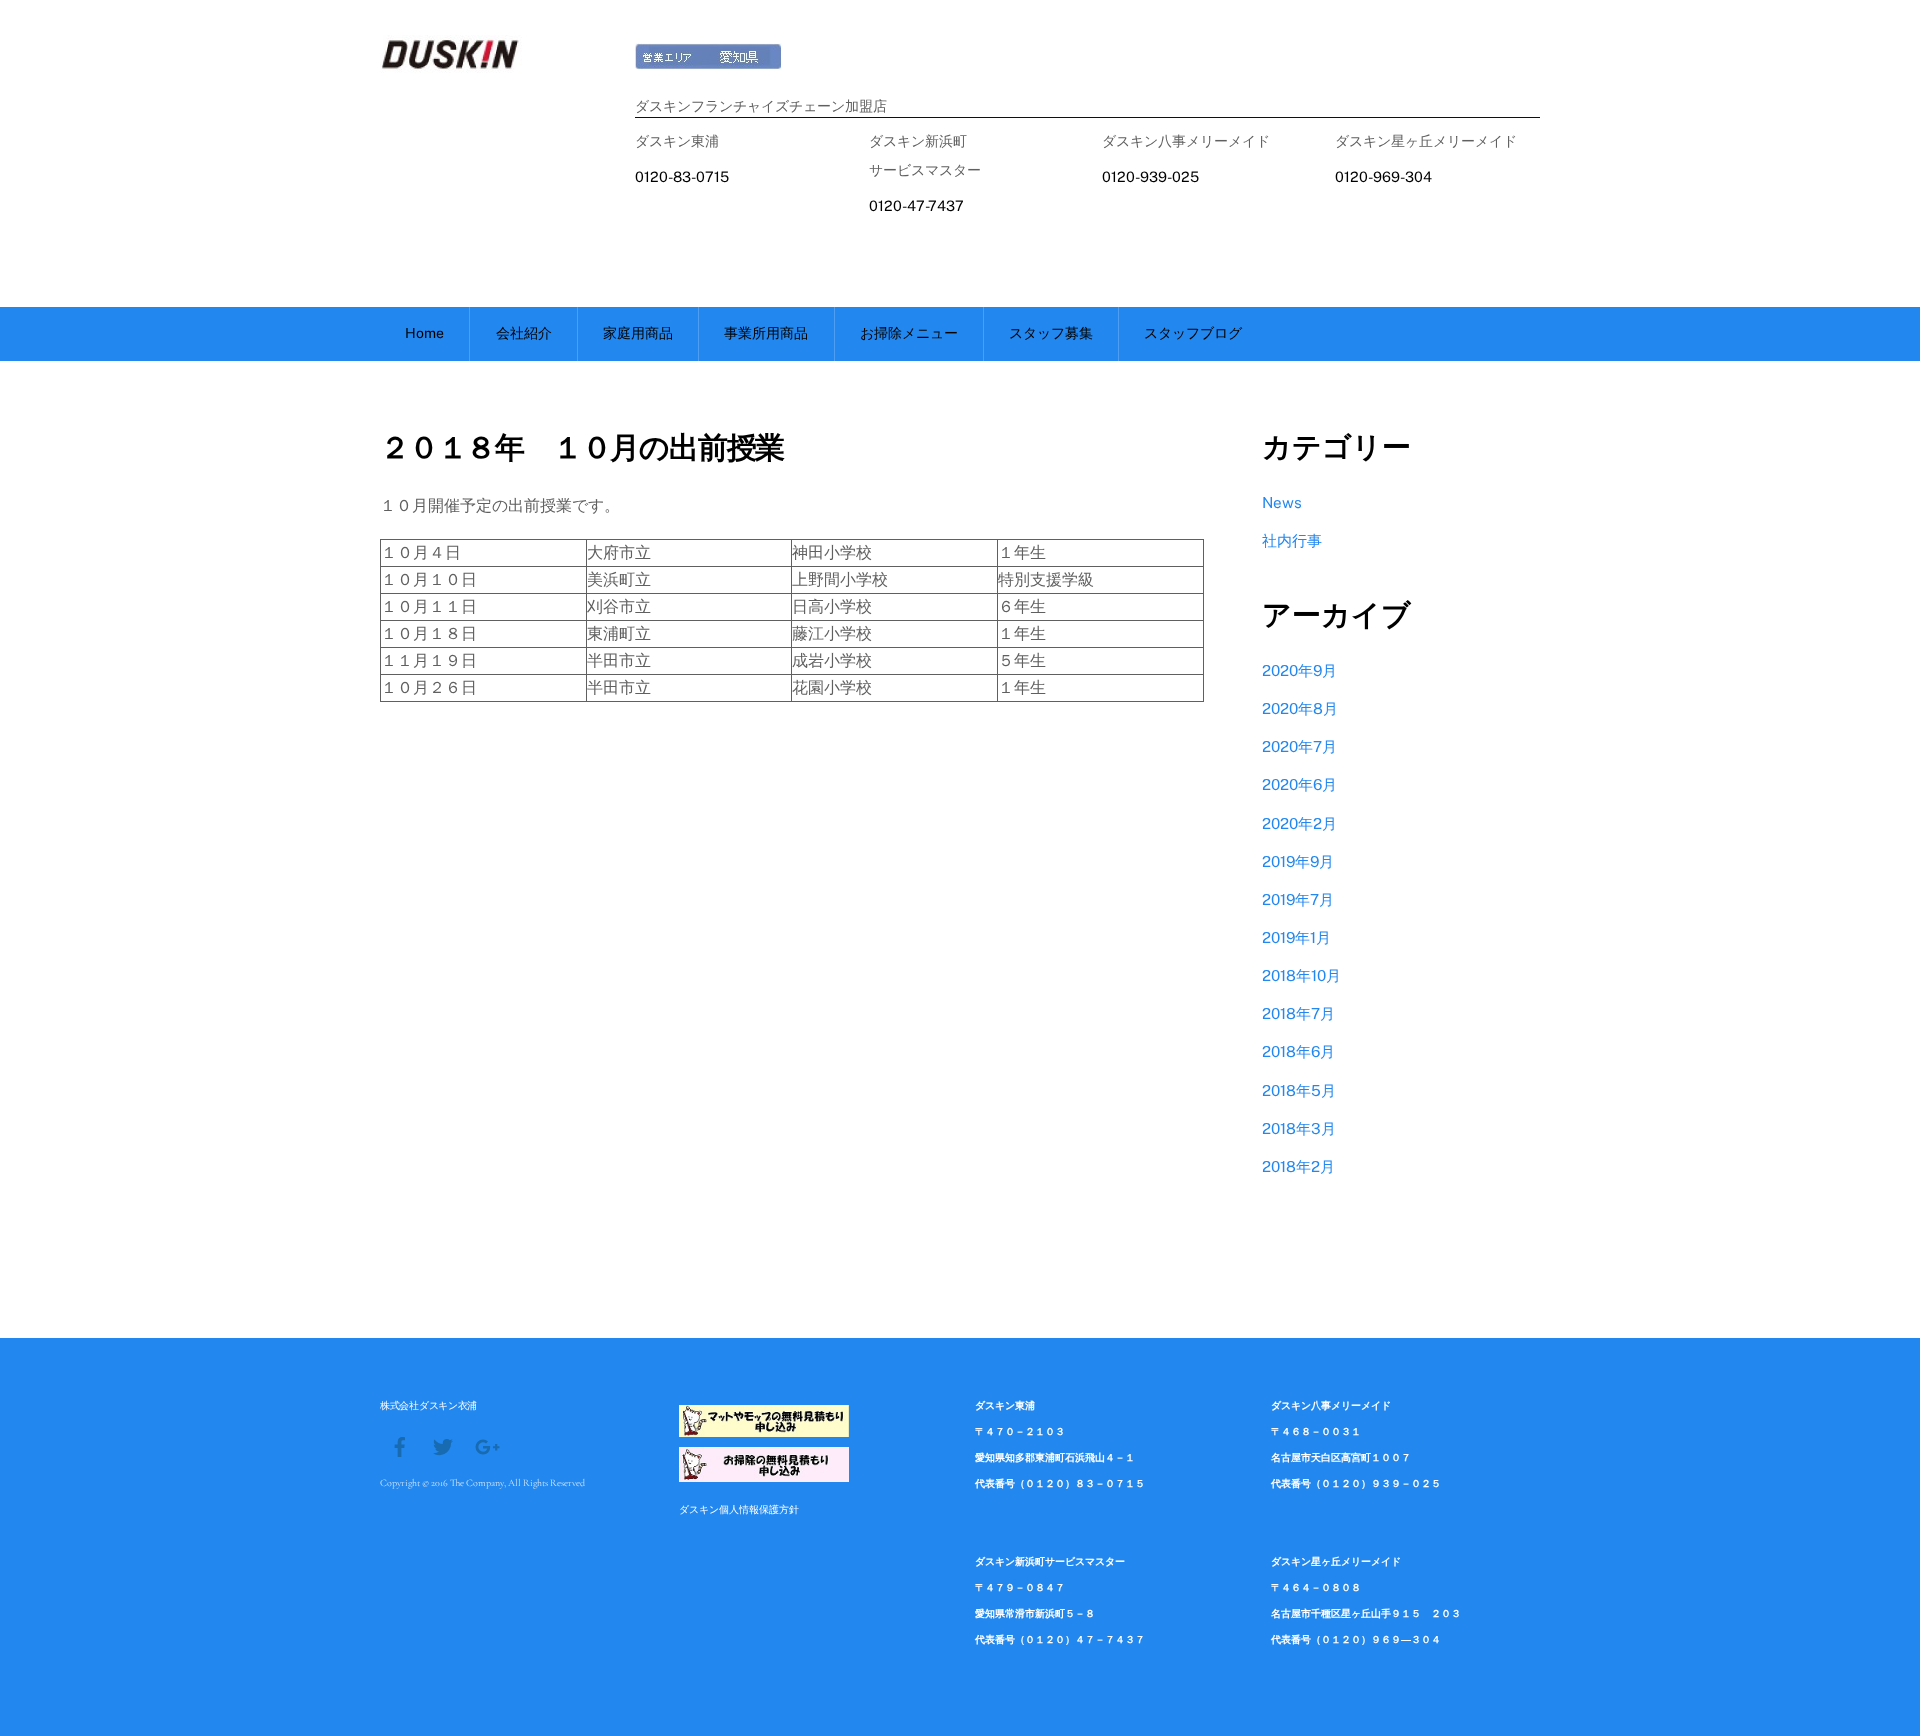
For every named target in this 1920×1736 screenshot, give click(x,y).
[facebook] (400, 1445)
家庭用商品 (638, 333)
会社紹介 (524, 333)
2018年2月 (1298, 1166)
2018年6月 (1298, 1051)
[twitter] (443, 1445)
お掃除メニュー (909, 333)
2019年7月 (1298, 899)
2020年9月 (1299, 670)
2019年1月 (1296, 937)
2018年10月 (1301, 975)
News (1282, 502)
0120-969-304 (1383, 176)
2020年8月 (1300, 708)
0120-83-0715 (682, 176)
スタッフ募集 (1051, 333)
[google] (486, 1445)
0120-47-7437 (916, 205)
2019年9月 (1298, 861)
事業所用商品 (766, 333)
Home (424, 333)
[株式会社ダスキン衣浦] (451, 63)
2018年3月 (1299, 1128)
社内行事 (1292, 540)
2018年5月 (1299, 1090)
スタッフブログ (1193, 333)
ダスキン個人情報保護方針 (739, 1509)
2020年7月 (1299, 746)
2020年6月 (1299, 784)
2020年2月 (1299, 823)
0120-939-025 (1150, 176)
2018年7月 (1298, 1013)
